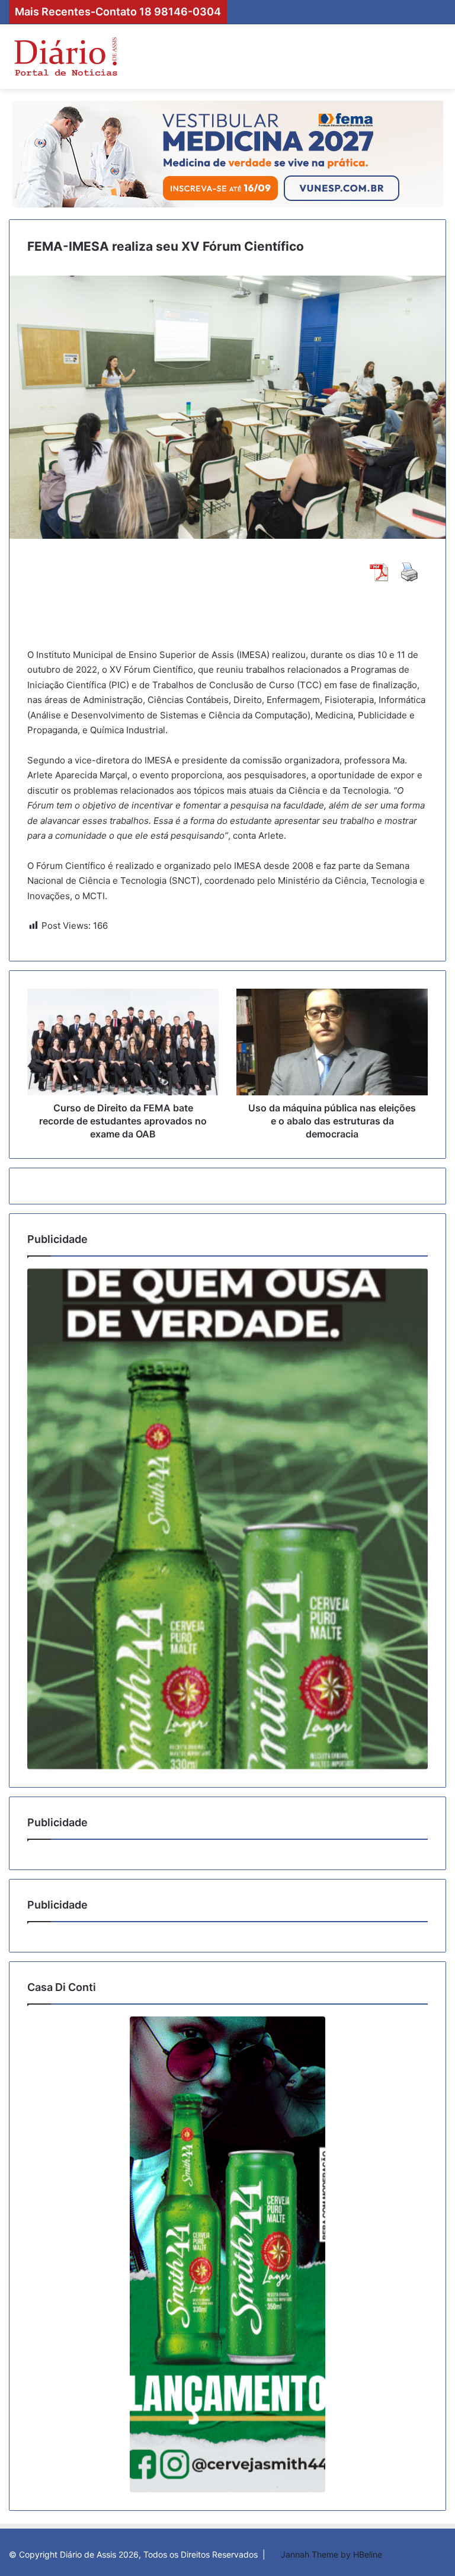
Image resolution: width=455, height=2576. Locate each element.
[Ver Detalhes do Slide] (227, 1519)
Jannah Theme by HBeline (331, 2554)
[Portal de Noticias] (65, 57)
